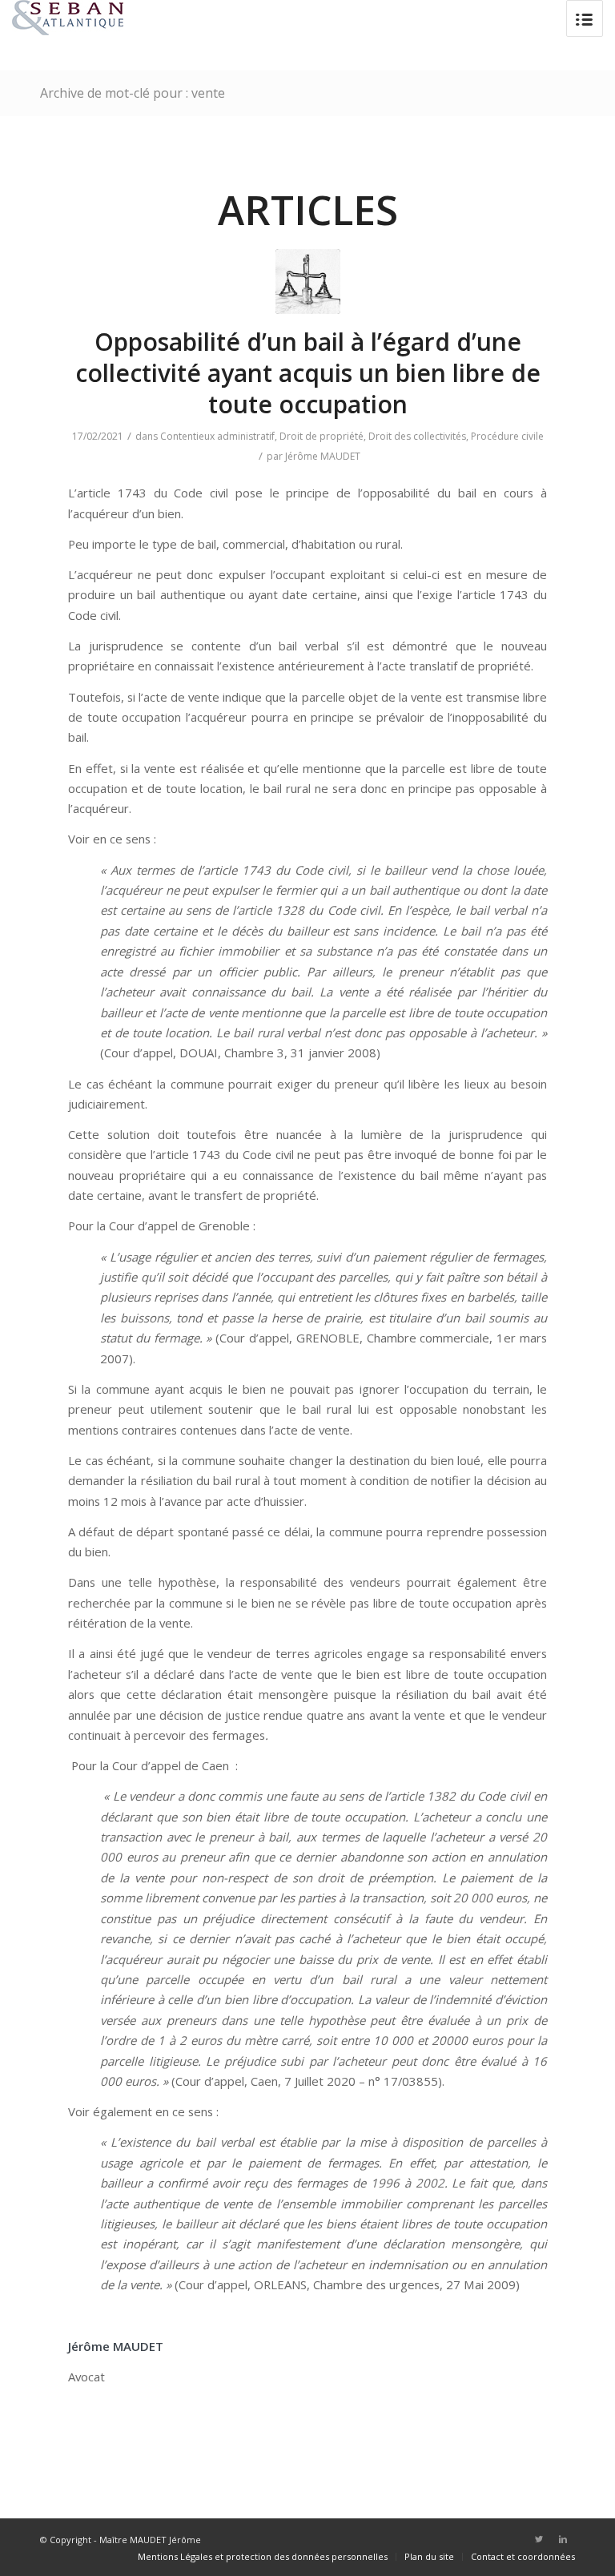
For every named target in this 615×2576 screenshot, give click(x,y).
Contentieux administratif (217, 436)
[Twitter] (539, 2539)
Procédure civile (507, 436)
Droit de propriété (322, 436)
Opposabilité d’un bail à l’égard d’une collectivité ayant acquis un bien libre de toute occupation (308, 373)
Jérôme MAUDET (323, 456)
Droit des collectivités (417, 436)
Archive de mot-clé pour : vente (133, 93)
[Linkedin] (563, 2539)
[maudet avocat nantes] (308, 282)
